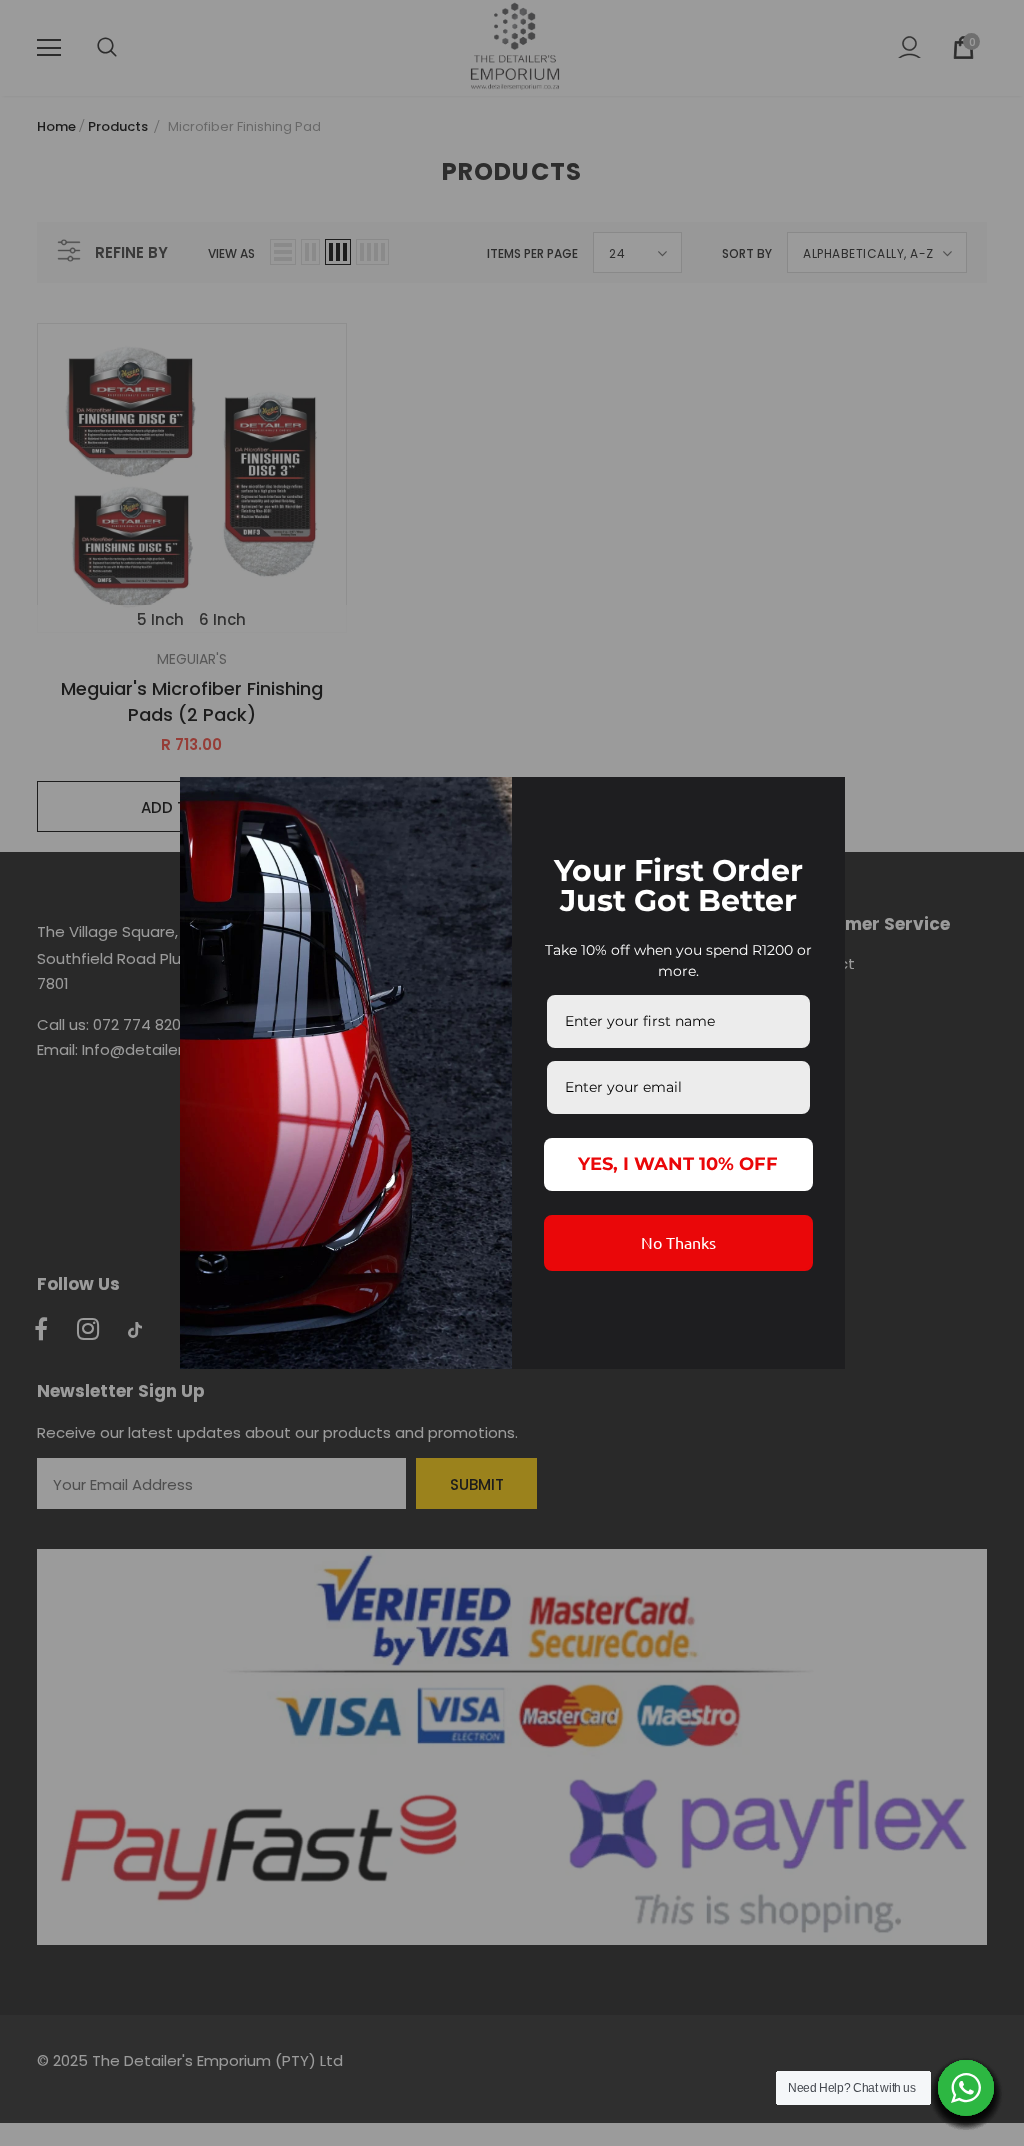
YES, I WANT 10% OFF (678, 1164)
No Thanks (678, 1242)
